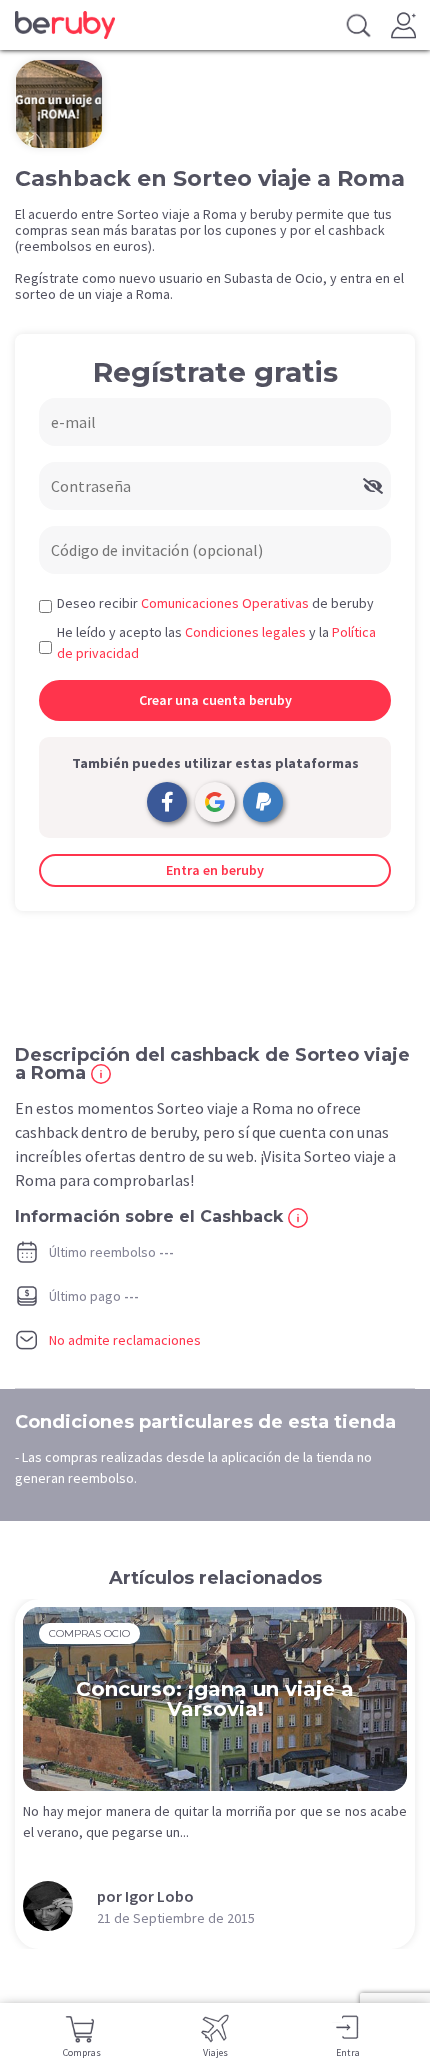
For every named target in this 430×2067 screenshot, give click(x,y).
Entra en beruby (215, 870)
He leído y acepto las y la (216, 642)
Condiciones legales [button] (245, 632)
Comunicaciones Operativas (225, 603)
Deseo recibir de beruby (215, 603)
